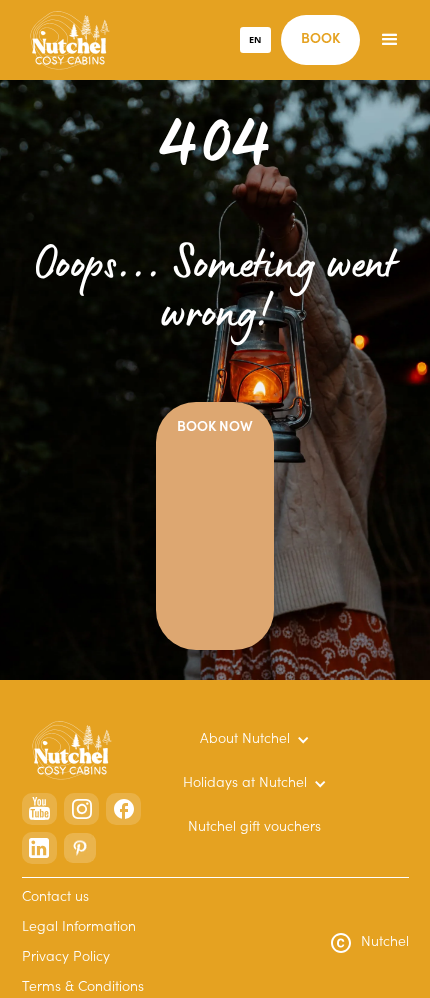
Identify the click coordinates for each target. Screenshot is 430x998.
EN (255, 39)
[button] (390, 40)
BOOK (320, 40)
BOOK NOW (215, 428)
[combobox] (256, 40)
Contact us (55, 898)
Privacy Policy (66, 958)
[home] (65, 40)
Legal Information (79, 928)
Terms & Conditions (83, 988)
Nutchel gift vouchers (254, 828)
